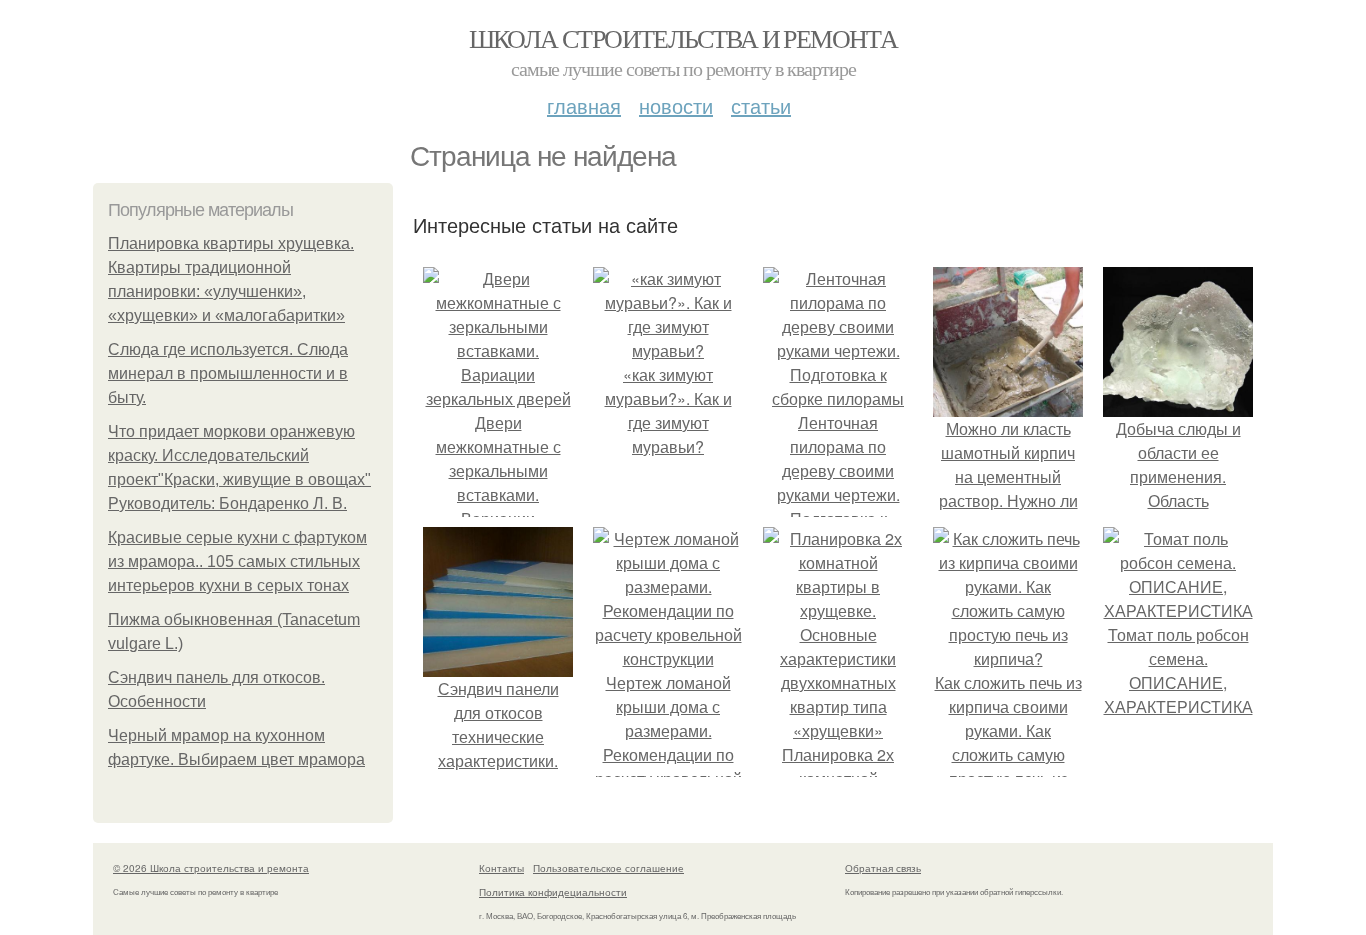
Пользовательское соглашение (608, 868)
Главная (584, 105)
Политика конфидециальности (553, 892)
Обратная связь (883, 868)
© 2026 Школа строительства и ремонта (211, 868)
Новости (676, 105)
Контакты (501, 868)
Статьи (761, 105)
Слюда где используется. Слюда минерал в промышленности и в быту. (228, 373)
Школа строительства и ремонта (683, 38)
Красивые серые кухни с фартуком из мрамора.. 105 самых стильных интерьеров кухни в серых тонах (237, 561)
